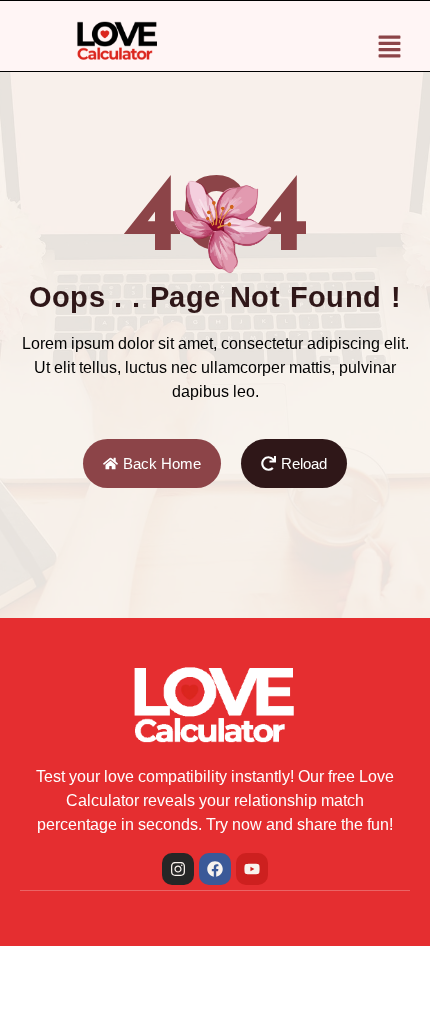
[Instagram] (178, 869)
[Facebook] (215, 869)
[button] (390, 48)
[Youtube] (252, 869)
